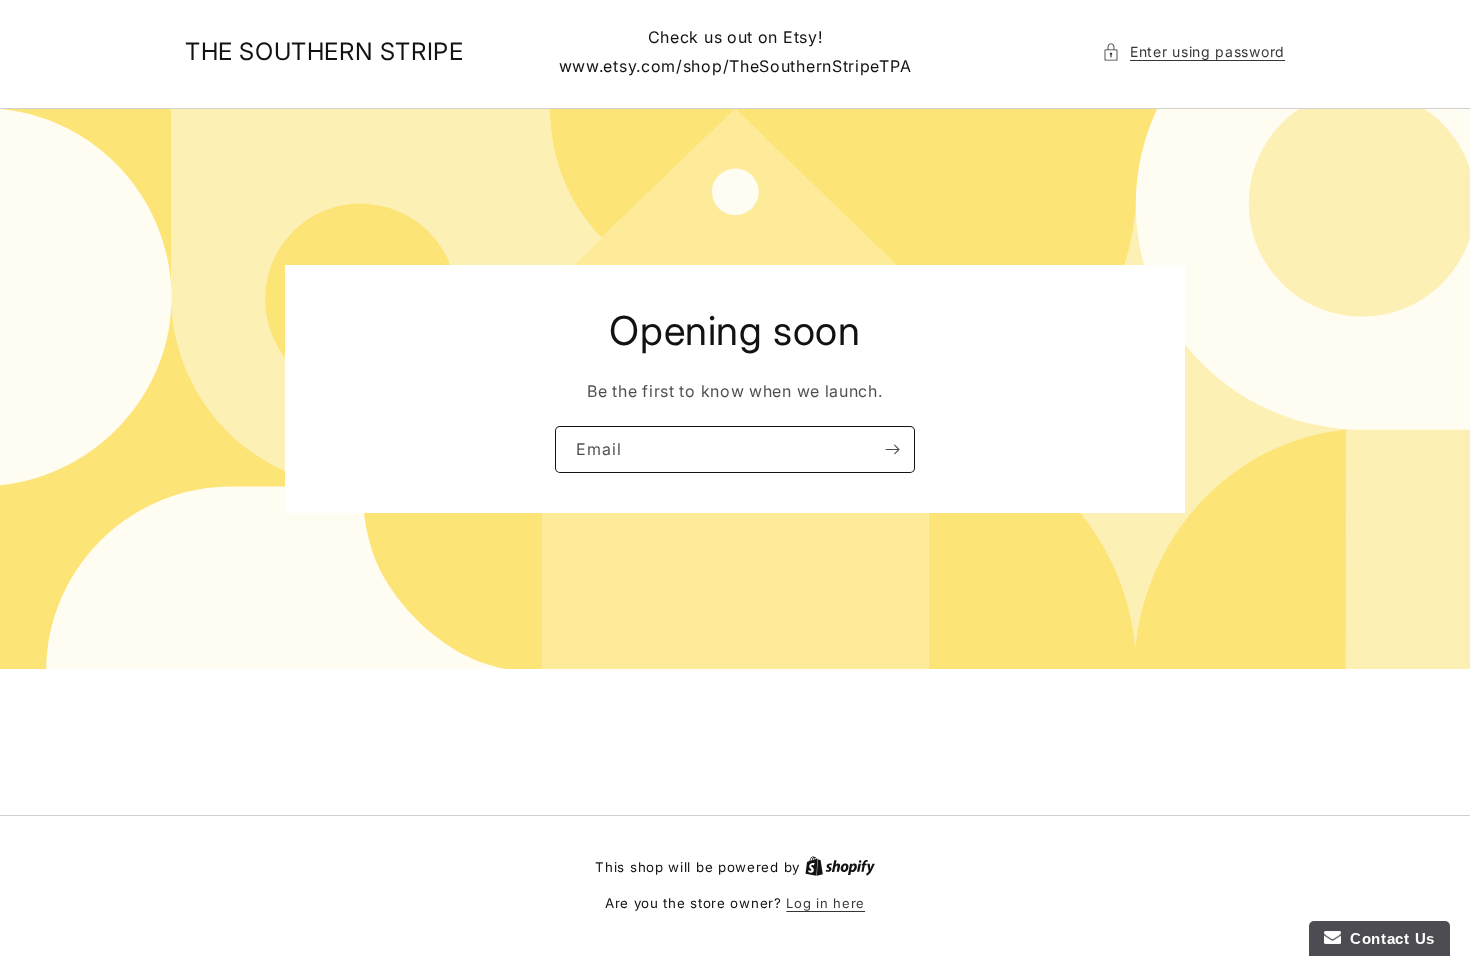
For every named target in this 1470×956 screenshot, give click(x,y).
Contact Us (1388, 938)
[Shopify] (840, 867)
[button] (1193, 51)
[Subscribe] (892, 449)
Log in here (825, 903)
